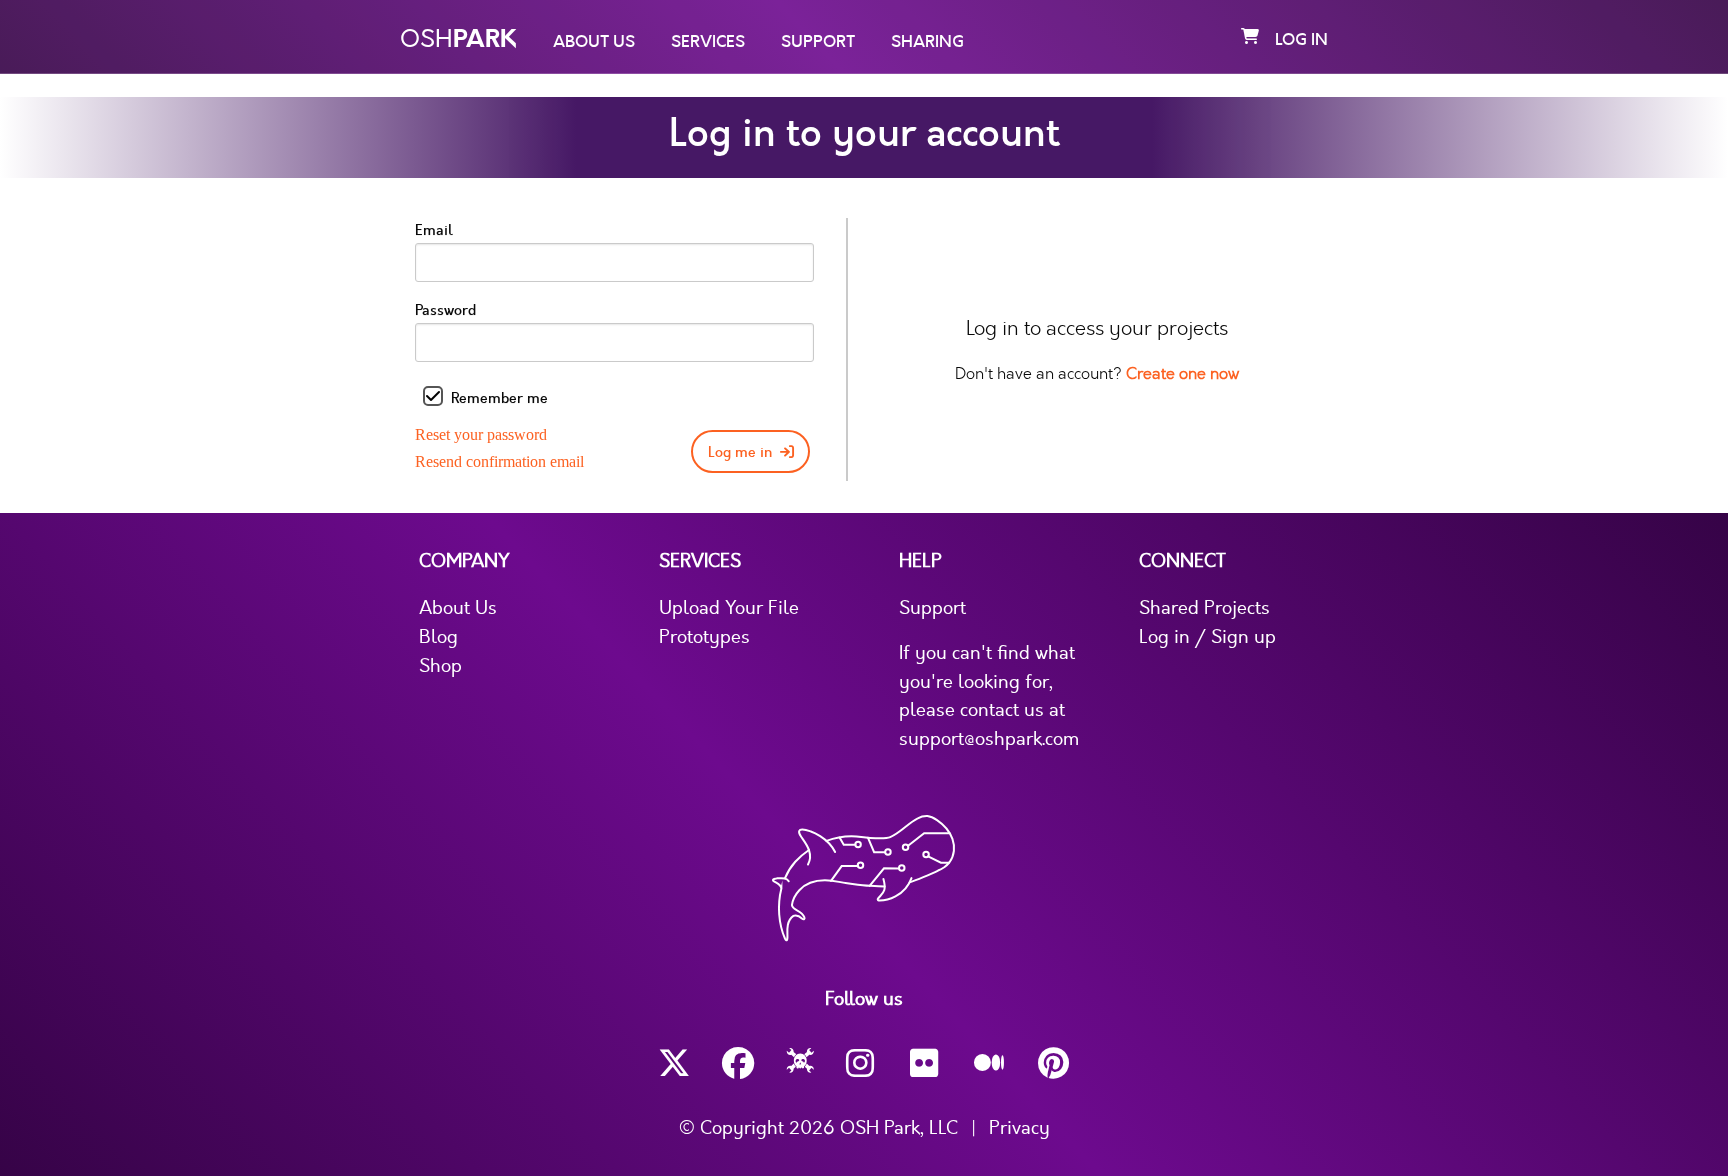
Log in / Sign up (1207, 637)
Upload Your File (729, 608)
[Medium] (990, 1064)
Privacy (1019, 1128)
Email (434, 230)
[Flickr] (926, 1063)
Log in (1301, 40)
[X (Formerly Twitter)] (674, 1063)
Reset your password (481, 434)
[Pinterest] (1054, 1063)
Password (445, 310)
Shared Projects (1204, 608)
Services (708, 42)
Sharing (927, 42)
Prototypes (704, 637)
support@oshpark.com (989, 739)
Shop (440, 666)
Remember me (499, 398)
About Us (594, 42)
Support (818, 42)
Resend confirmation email (499, 461)
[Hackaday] (800, 1064)
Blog (438, 637)
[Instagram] (862, 1063)
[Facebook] (738, 1063)
